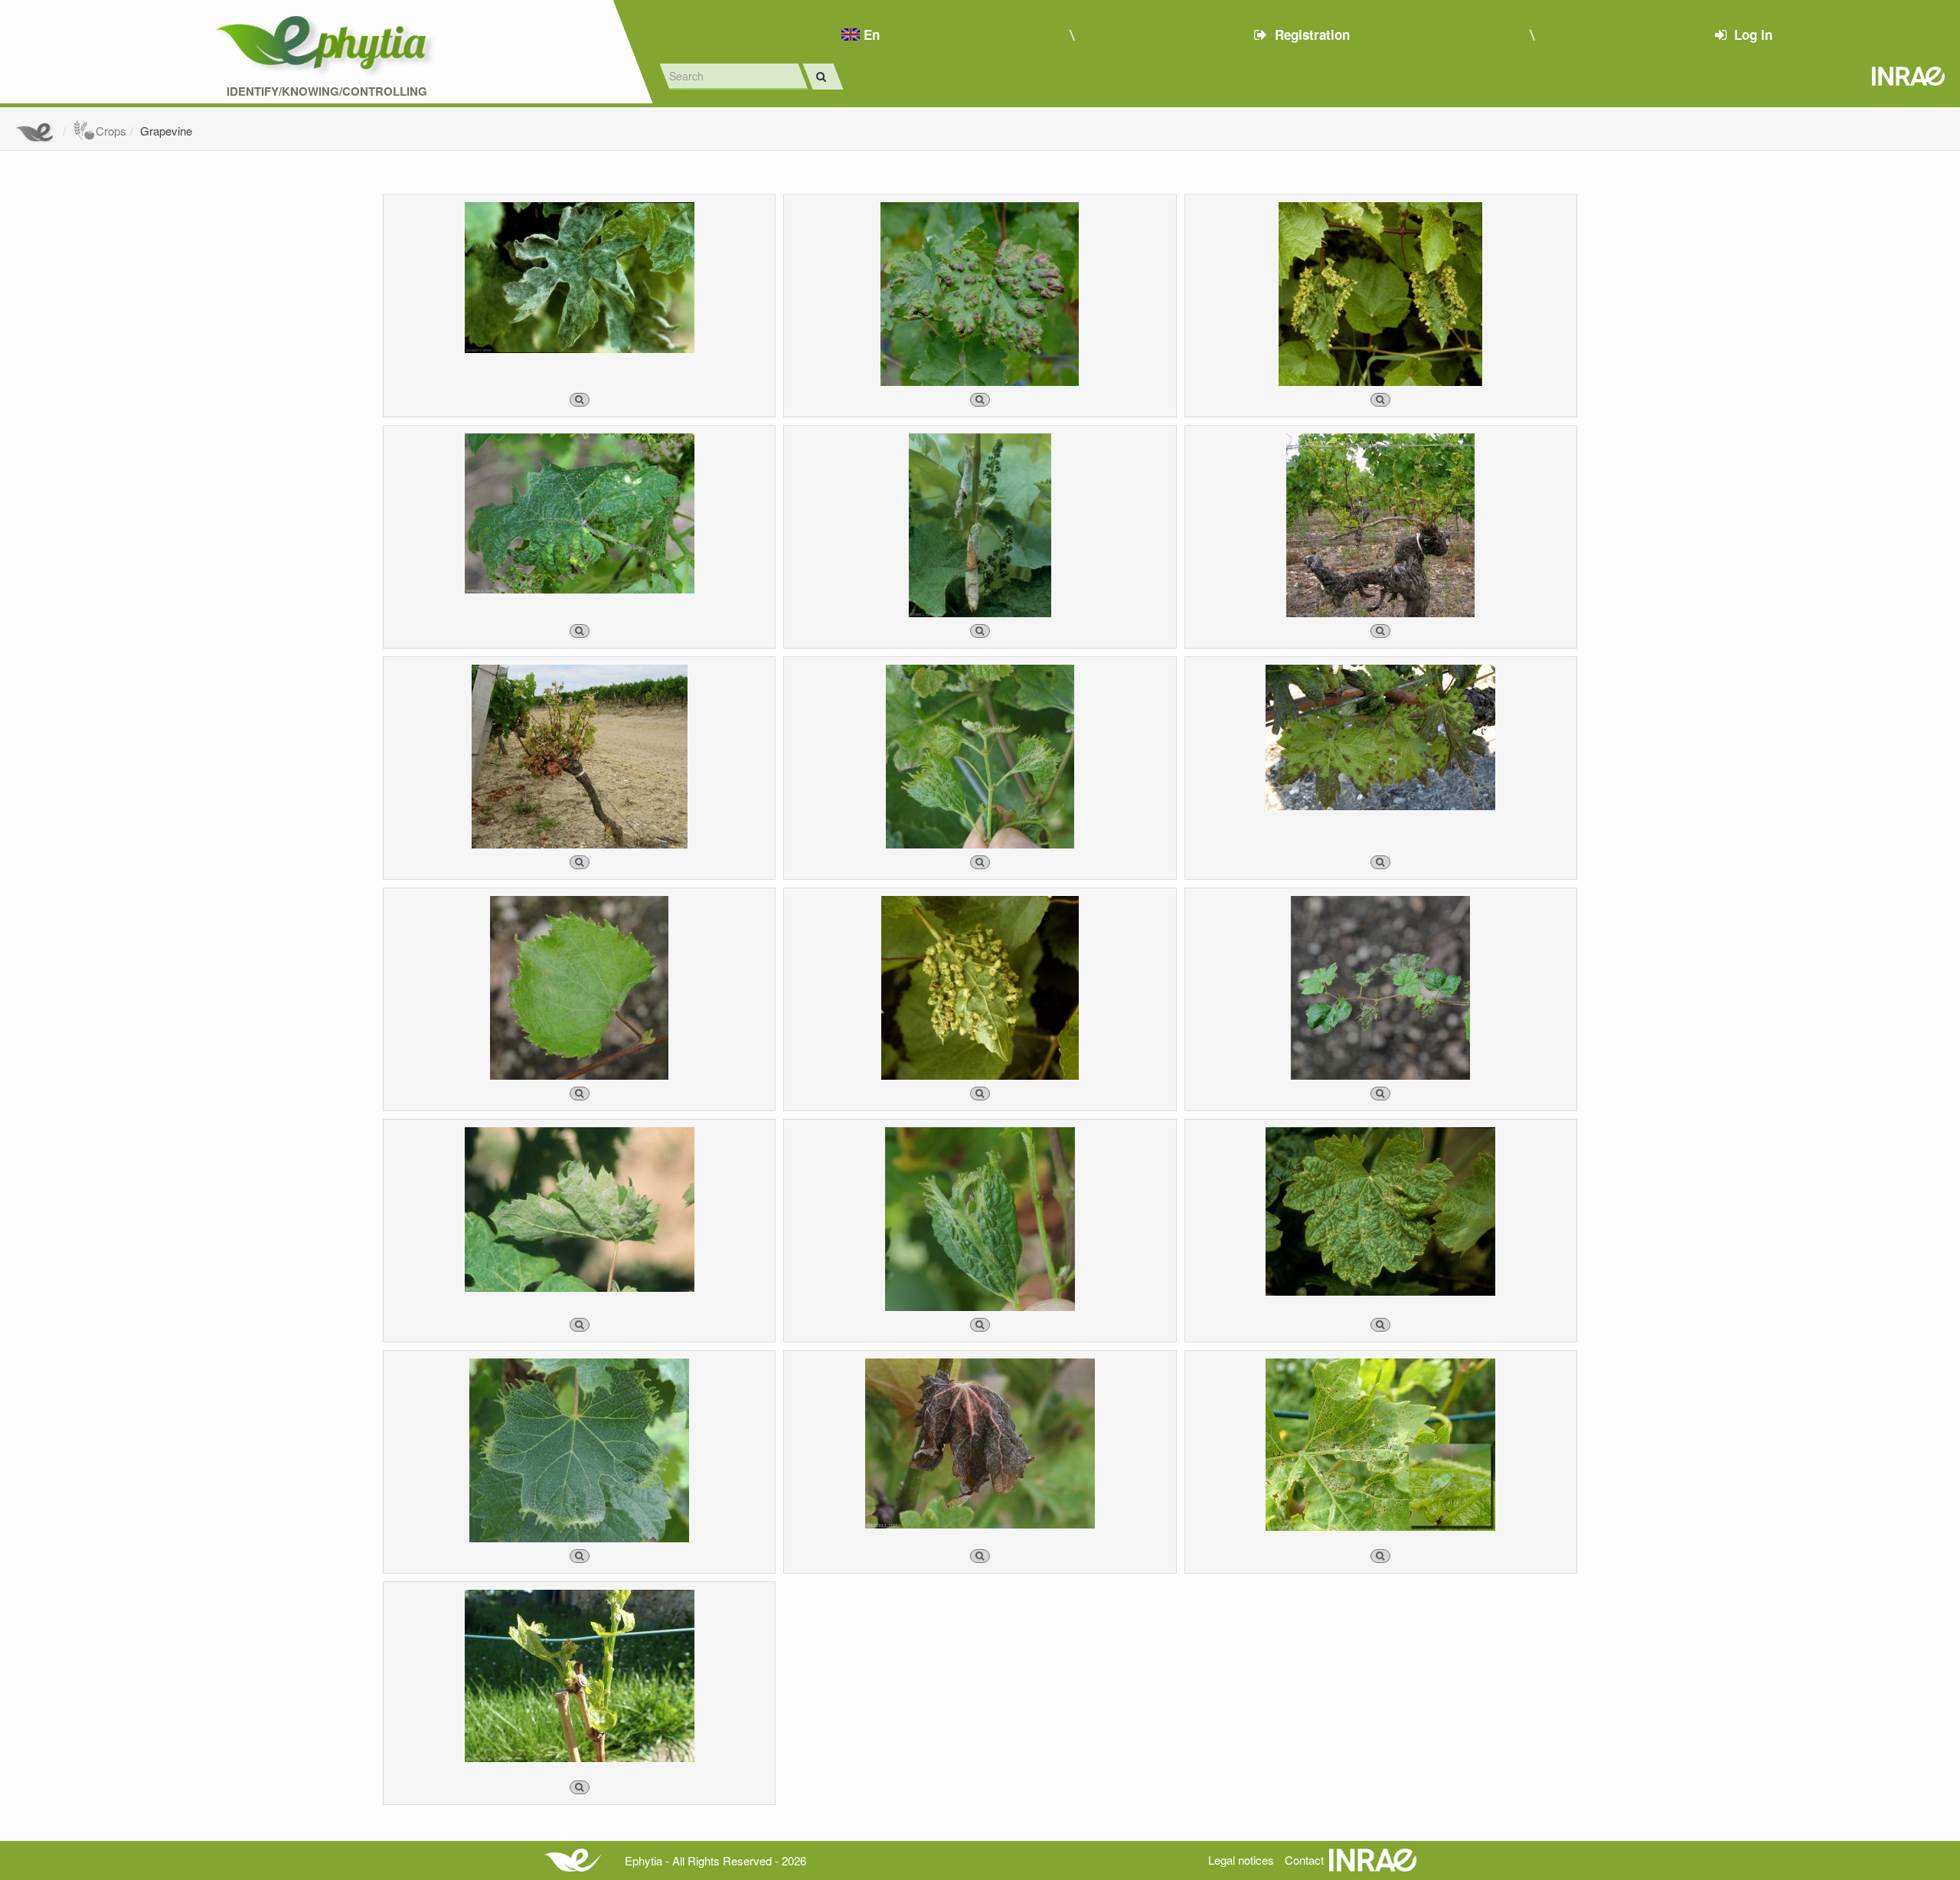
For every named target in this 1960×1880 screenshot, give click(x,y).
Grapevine (166, 131)
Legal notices (1241, 1860)
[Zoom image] (580, 400)
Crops (111, 131)
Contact (1304, 1860)
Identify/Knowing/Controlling (327, 92)
